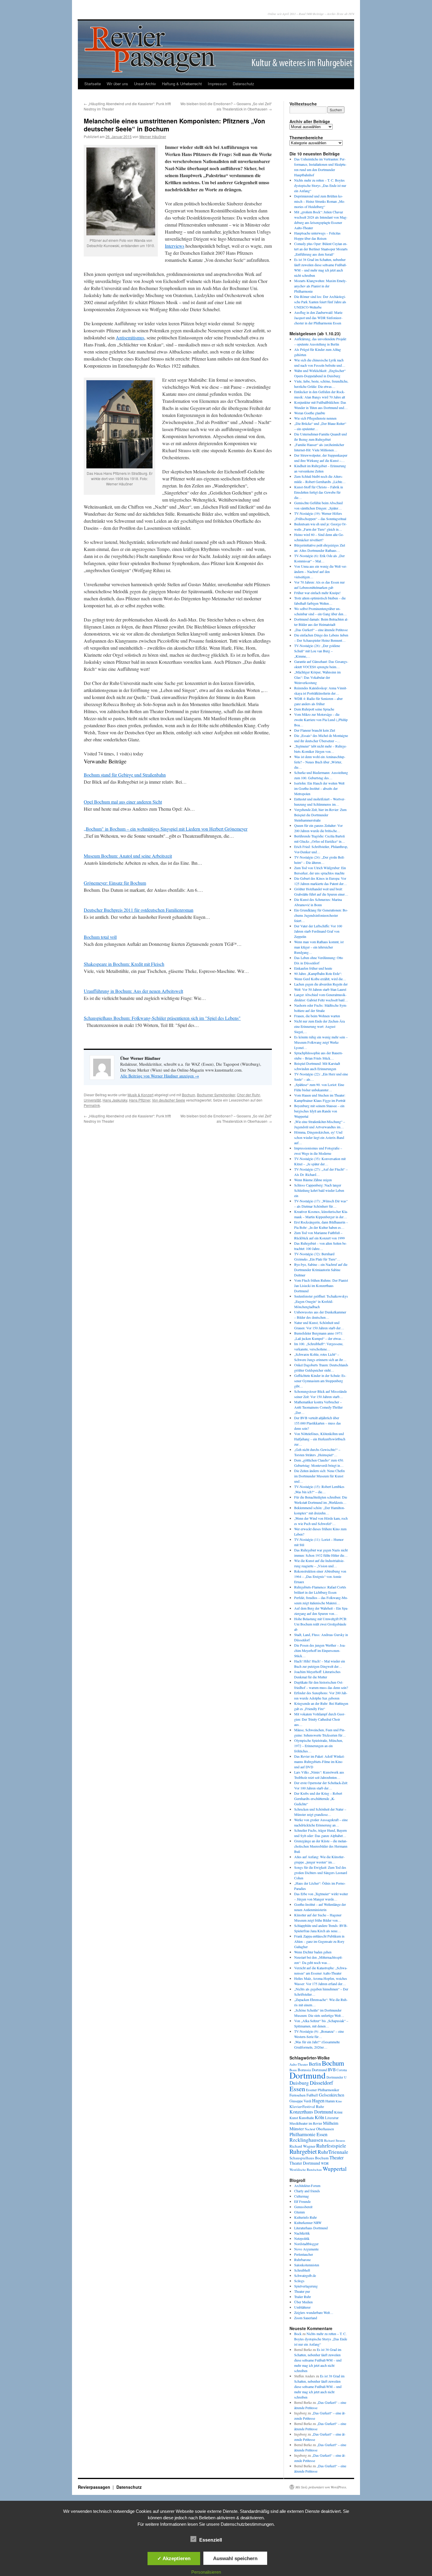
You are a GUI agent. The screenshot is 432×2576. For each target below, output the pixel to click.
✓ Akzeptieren (174, 2558)
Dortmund (308, 2075)
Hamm (330, 2101)
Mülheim (331, 2123)
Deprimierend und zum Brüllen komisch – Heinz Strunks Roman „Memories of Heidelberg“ (320, 201)
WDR (325, 2163)
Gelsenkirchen (331, 2095)
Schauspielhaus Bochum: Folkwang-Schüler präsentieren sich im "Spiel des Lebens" (162, 1018)
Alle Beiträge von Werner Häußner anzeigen (160, 1076)
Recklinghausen (306, 2140)
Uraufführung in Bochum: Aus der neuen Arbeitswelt (133, 991)
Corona (342, 2070)
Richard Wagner (302, 2146)
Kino (339, 2101)
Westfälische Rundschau (306, 2169)
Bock (298, 2334)
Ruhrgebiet (303, 2151)
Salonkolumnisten (307, 2265)
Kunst (294, 2118)
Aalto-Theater (299, 2064)
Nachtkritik (302, 2233)
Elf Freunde (302, 2201)
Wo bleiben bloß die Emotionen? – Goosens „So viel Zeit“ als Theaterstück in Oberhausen (226, 106)
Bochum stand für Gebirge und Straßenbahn (125, 775)
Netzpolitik (302, 2238)
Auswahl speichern (235, 2558)
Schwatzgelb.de (305, 2275)
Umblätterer (302, 2307)
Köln (319, 2117)
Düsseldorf (321, 2083)
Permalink (92, 1105)
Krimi (338, 2112)
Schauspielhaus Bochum (309, 2158)
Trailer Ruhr (303, 2297)
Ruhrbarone (302, 2260)
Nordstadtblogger (306, 2244)
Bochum (189, 1095)
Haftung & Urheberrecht (182, 84)
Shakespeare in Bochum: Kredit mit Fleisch (124, 964)
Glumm (299, 2212)
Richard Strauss (335, 2140)
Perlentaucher (304, 2254)
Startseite (93, 84)
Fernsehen (298, 2095)
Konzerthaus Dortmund (311, 2112)
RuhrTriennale (333, 2152)
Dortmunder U (336, 2077)
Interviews (175, 246)
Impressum (217, 84)
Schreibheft (302, 2270)
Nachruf (310, 2129)
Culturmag (302, 2196)
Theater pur (302, 2291)
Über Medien (303, 2302)
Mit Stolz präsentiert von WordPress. (321, 2487)
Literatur (332, 2118)
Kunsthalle (306, 2118)
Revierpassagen (95, 2487)
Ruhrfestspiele (331, 2146)
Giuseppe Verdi (300, 2101)
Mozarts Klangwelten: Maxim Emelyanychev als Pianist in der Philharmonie (320, 286)
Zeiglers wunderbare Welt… (314, 2312)
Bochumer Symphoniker (216, 1095)
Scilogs (299, 2281)
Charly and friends (307, 2191)
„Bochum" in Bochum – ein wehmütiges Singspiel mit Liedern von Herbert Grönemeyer (166, 829)
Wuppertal (335, 2169)
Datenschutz (243, 84)
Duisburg (299, 2083)
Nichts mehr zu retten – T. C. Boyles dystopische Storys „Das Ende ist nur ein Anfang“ (320, 185)
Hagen (318, 2101)
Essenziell (211, 2540)
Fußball (312, 2095)
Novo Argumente (306, 2249)
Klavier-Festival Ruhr (307, 2106)
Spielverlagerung (306, 2286)
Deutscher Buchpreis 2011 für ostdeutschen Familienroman (139, 910)
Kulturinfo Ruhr (305, 2217)
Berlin (315, 2064)
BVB (332, 2070)
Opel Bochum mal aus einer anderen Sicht (123, 802)
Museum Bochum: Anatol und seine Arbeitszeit (128, 856)
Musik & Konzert (140, 1095)
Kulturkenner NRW (308, 2223)
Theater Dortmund (305, 2163)
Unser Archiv (145, 84)
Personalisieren (206, 2572)
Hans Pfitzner (140, 1100)
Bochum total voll (100, 937)
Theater (336, 2157)
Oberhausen (325, 2129)
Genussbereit (303, 2207)
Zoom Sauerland (306, 2318)
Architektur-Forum (307, 2186)
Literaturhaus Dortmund (311, 2228)
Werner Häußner (153, 136)
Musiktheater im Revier (306, 2123)
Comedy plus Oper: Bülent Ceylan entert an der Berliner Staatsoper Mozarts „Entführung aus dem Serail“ (321, 249)
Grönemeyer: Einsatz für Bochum (115, 883)
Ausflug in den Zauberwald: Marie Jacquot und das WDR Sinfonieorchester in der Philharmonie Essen (318, 318)
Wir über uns (117, 84)
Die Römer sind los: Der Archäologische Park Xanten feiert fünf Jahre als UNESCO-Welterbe (320, 302)
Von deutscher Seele (169, 1100)
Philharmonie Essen (308, 2134)
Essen (297, 2089)
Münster (297, 2128)
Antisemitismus (130, 337)
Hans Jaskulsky (115, 1100)
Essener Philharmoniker (323, 2090)
